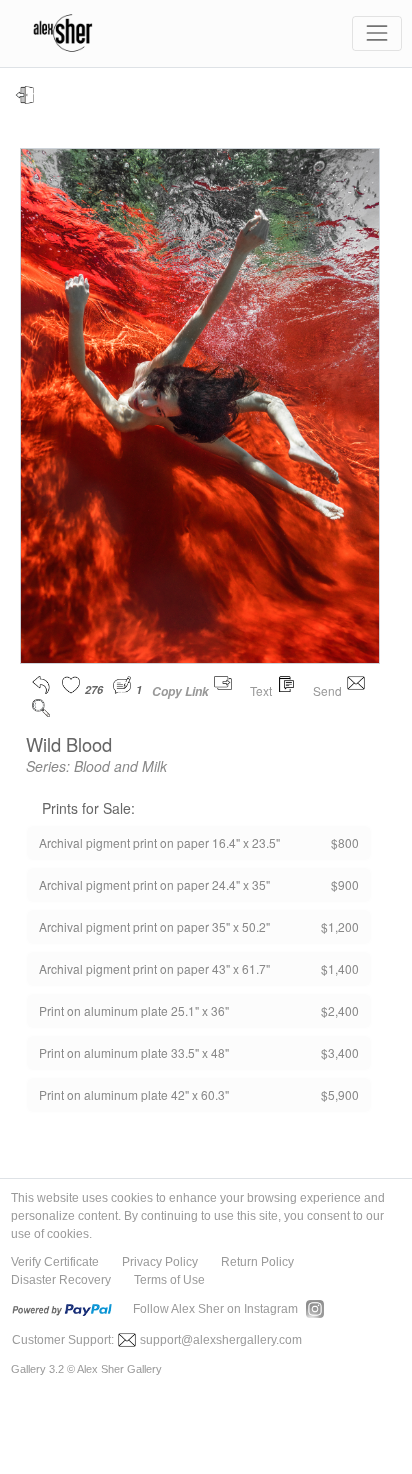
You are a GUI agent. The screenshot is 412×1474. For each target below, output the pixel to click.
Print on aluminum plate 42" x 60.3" (199, 1094)
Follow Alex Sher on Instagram (215, 1309)
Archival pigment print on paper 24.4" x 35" (199, 884)
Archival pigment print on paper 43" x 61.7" (199, 968)
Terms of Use (169, 1280)
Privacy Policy (160, 1262)
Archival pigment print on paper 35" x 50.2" (199, 926)
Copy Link (180, 691)
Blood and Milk (120, 766)
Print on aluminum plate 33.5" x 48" (199, 1052)
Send (329, 690)
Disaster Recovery (61, 1280)
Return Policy (257, 1262)
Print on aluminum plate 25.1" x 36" (199, 1010)
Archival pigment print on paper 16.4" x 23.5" (199, 842)
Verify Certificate (55, 1262)
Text (262, 690)
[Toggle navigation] (376, 33)
